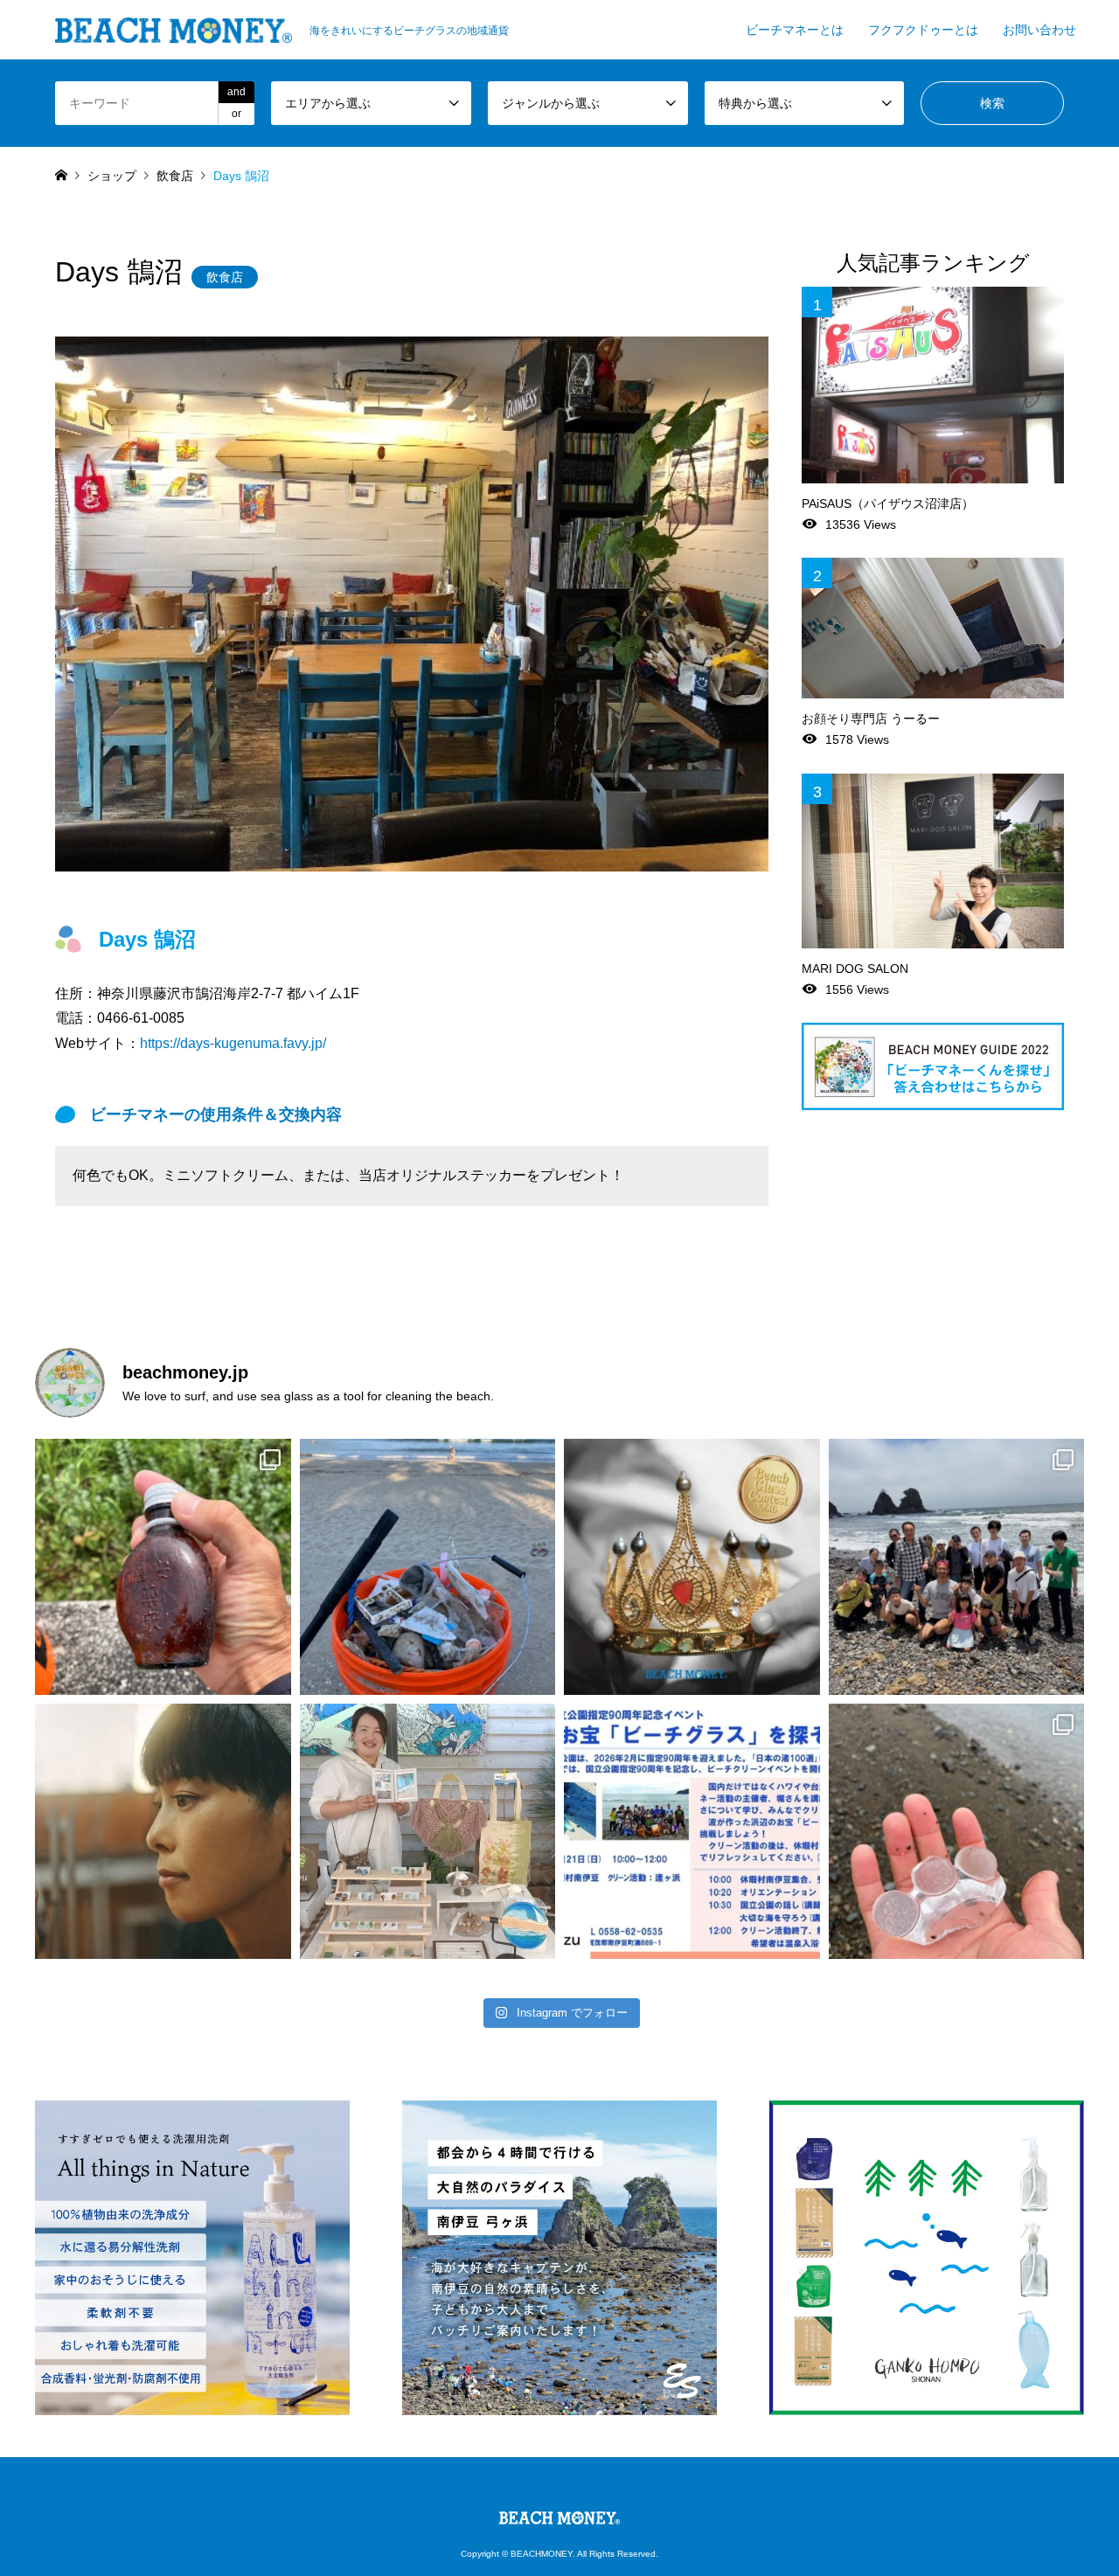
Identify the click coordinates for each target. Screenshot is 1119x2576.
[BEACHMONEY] (559, 2514)
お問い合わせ (1039, 30)
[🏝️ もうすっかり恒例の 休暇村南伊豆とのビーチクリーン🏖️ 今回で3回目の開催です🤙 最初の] (692, 1832)
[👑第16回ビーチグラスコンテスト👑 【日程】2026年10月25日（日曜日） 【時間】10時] (692, 1567)
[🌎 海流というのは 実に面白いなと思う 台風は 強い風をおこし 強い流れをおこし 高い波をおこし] (428, 1567)
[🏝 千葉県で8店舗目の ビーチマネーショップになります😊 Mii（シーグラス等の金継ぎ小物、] (428, 1832)
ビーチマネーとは (795, 30)
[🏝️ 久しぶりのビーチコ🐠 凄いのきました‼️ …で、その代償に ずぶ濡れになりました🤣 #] (957, 1832)
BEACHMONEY (542, 2554)
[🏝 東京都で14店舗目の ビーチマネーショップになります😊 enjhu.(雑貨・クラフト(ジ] (163, 1832)
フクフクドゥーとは (923, 30)
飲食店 (225, 277)
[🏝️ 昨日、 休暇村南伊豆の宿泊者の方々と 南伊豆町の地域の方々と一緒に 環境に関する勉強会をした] (957, 1567)
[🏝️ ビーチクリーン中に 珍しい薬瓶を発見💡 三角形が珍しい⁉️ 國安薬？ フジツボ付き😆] (163, 1567)
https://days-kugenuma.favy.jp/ (233, 1043)
